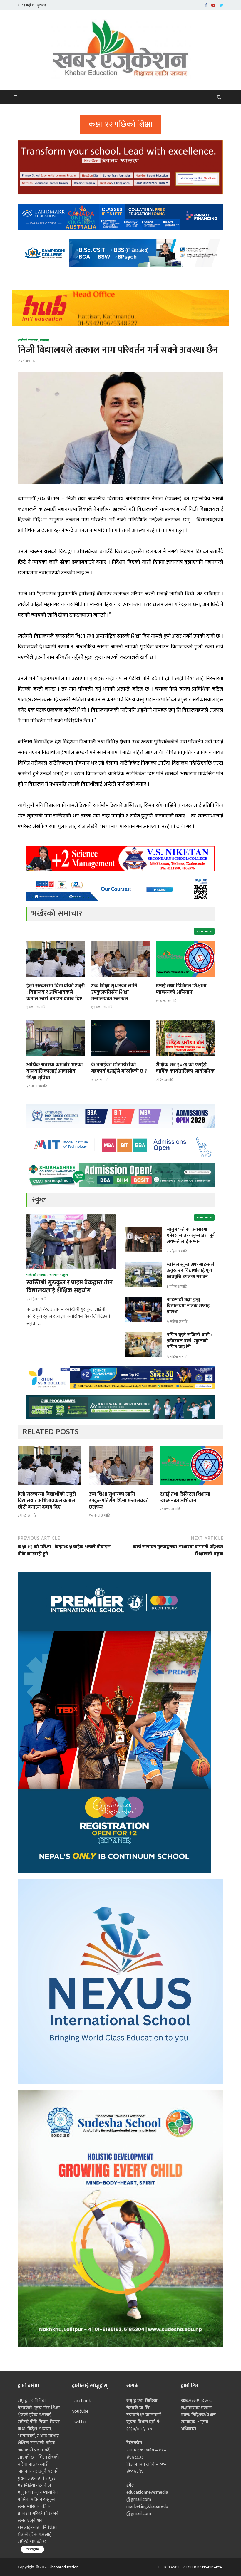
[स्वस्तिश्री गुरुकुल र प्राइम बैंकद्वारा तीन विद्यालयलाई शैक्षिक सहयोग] (71, 1217)
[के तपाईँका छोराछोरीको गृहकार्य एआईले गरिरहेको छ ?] (120, 1058)
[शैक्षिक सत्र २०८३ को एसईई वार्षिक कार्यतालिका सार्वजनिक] (185, 1058)
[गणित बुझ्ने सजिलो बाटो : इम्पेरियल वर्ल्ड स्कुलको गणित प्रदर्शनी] (144, 1335)
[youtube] (213, 5)
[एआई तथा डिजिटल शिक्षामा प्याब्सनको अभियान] (185, 979)
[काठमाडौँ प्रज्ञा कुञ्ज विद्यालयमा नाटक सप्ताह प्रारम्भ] (144, 1300)
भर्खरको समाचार (28, 340)
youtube (80, 2411)
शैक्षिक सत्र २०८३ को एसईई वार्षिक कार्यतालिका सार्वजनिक (185, 1068)
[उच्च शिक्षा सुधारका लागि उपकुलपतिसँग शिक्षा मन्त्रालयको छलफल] (120, 979)
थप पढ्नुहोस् (32, 2549)
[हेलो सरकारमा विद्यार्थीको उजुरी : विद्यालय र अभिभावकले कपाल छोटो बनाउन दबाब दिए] (56, 979)
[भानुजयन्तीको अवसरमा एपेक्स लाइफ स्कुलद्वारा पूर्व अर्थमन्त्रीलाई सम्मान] (144, 1230)
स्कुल (65, 1275)
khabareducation (64, 2567)
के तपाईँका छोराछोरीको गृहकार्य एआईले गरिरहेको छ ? (119, 1068)
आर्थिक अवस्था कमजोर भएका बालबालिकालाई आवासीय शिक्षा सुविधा (55, 1071)
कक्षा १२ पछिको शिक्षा (120, 124)
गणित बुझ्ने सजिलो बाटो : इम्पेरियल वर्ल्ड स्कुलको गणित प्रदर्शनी (189, 1341)
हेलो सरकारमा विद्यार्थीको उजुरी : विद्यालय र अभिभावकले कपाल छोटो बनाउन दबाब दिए (56, 992)
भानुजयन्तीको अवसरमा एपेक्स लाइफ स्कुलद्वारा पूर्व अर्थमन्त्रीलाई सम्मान (191, 1236)
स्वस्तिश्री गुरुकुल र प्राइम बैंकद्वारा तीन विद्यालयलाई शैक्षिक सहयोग (70, 1287)
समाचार (45, 340)
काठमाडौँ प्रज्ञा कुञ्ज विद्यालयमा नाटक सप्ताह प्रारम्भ (188, 1306)
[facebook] (206, 5)
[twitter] (221, 5)
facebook (82, 2401)
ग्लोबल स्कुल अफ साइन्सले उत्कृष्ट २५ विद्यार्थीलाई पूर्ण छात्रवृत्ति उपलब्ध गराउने (190, 1271)
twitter (80, 2422)
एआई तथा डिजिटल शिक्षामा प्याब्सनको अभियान (181, 989)
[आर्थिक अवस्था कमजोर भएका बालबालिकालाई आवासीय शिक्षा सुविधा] (56, 1058)
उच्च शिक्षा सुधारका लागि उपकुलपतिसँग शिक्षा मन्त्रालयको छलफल (114, 992)
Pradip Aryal (213, 2567)
